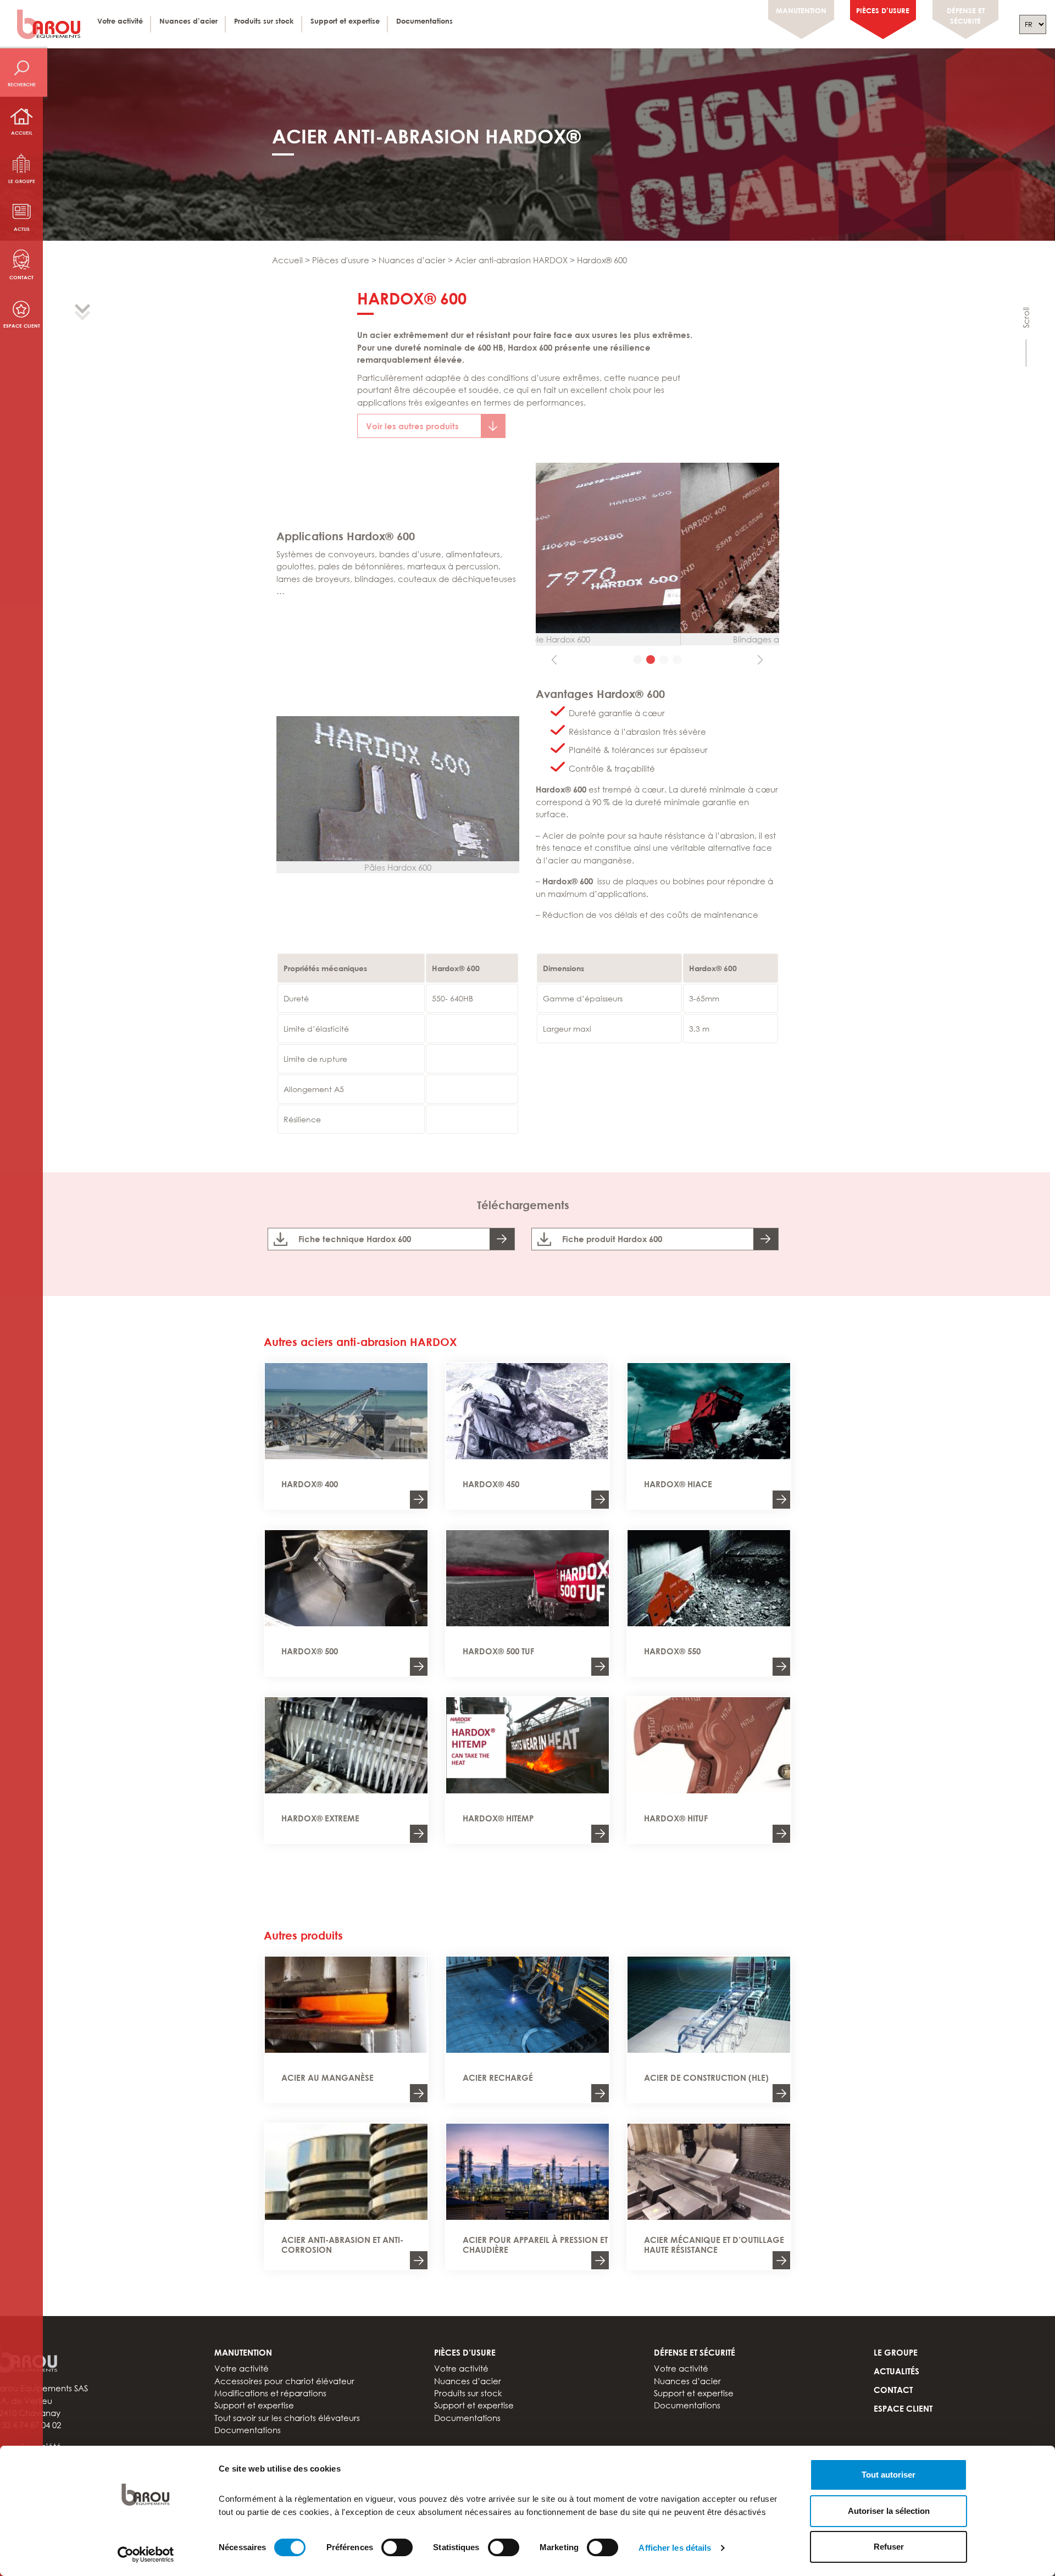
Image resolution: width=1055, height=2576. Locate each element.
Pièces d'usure (341, 260)
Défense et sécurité (966, 16)
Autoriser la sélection (889, 2511)
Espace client (22, 326)
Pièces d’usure (883, 10)
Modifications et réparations (270, 2393)
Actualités (896, 2371)
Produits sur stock (264, 21)
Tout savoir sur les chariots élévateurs (287, 2418)
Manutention (801, 10)
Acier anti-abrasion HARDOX (511, 260)
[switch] (397, 2547)
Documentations (424, 21)
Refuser (889, 2547)
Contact (21, 277)
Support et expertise (345, 21)
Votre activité (120, 21)
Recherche (22, 84)
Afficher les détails (675, 2548)
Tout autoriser (889, 2475)
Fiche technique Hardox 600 (355, 1239)
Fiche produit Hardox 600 (612, 1239)
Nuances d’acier (188, 21)
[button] (554, 568)
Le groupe (22, 181)
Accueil (22, 133)
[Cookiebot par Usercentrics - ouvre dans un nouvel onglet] (146, 2555)
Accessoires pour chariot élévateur (284, 2380)
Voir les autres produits (412, 426)
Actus (22, 229)
